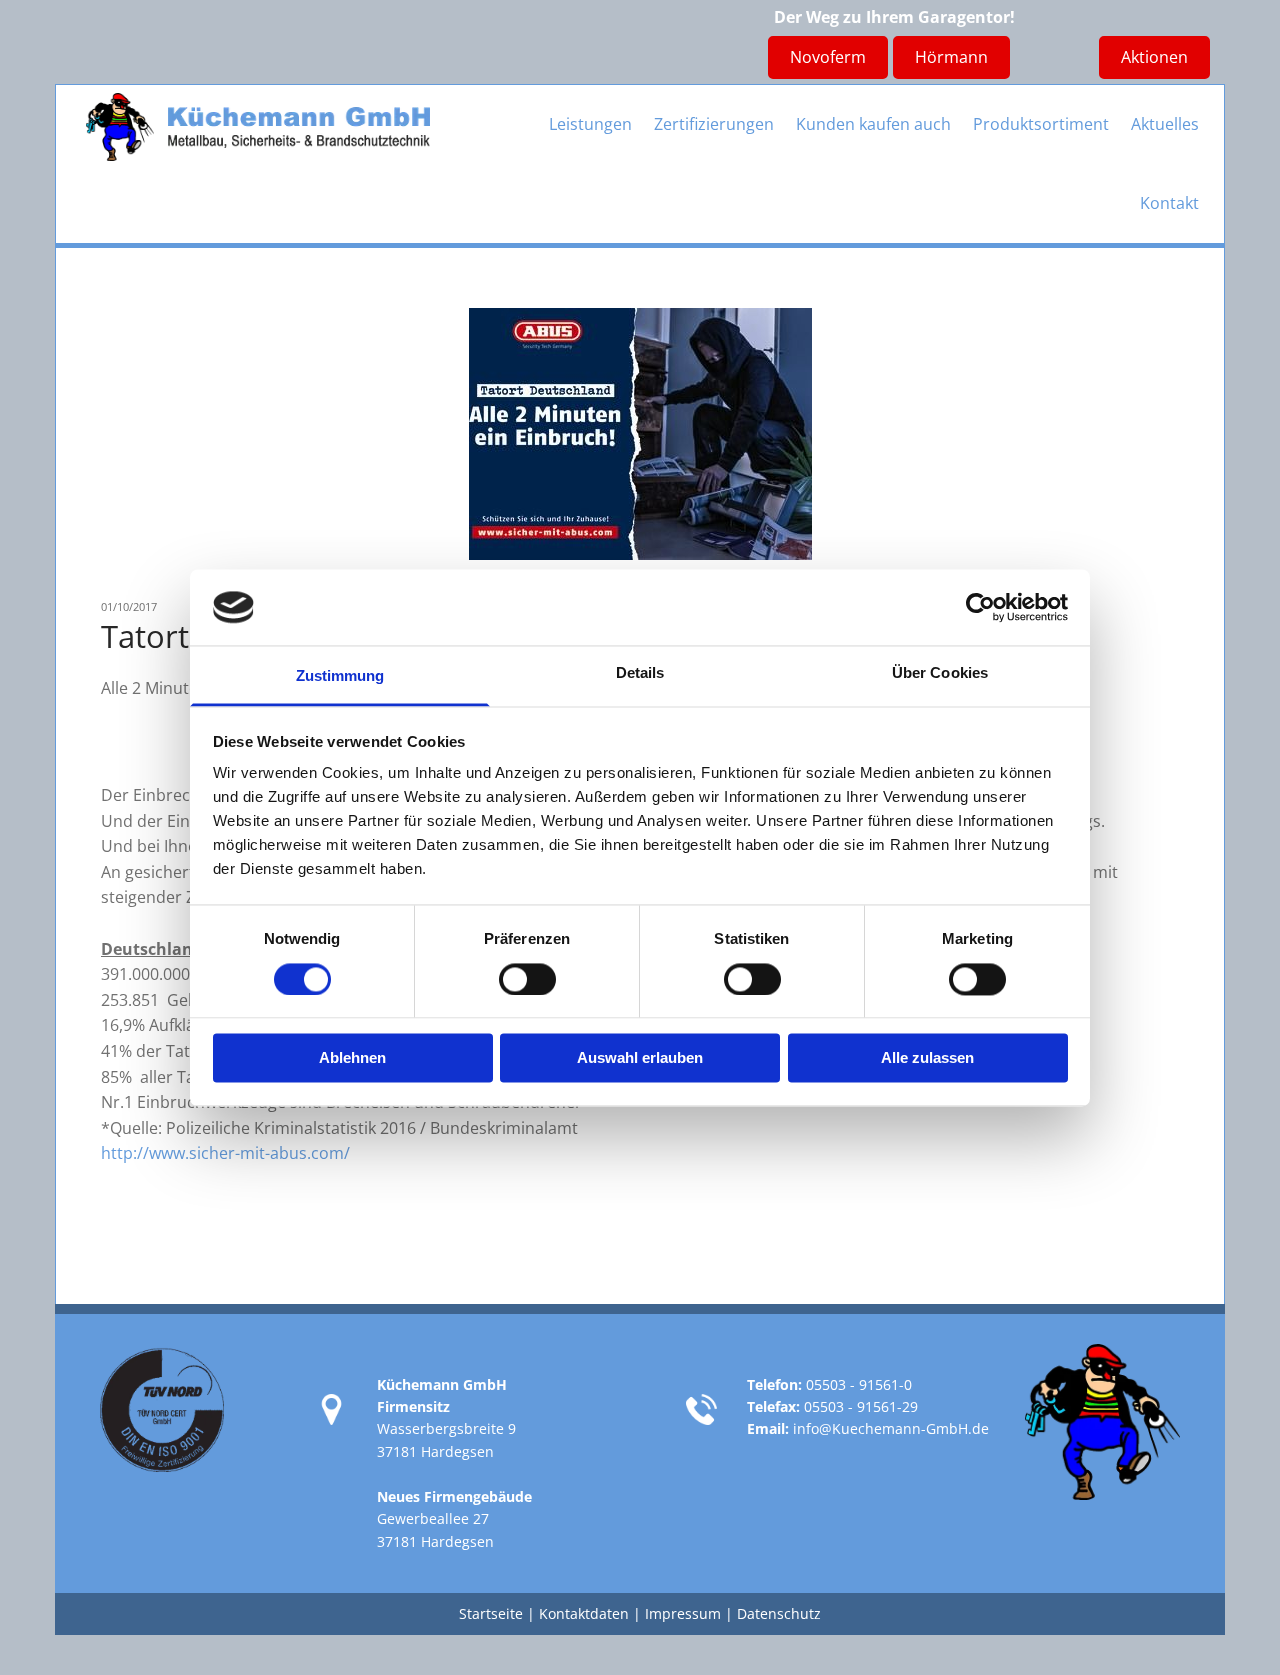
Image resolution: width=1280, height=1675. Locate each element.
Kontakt (1169, 203)
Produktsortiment (1041, 124)
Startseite (491, 1613)
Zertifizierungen (714, 124)
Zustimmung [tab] (340, 676)
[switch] (527, 979)
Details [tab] (640, 673)
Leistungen (590, 124)
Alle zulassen (927, 1058)
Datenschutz (779, 1613)
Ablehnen (352, 1058)
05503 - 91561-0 (859, 1384)
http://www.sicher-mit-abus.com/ (225, 1153)
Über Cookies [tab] (940, 673)
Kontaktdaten (584, 1613)
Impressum (683, 1613)
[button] (951, 57)
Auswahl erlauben (640, 1058)
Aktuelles (1165, 124)
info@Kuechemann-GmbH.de (891, 1428)
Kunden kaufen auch (873, 124)
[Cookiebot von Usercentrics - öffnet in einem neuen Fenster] (980, 607)
